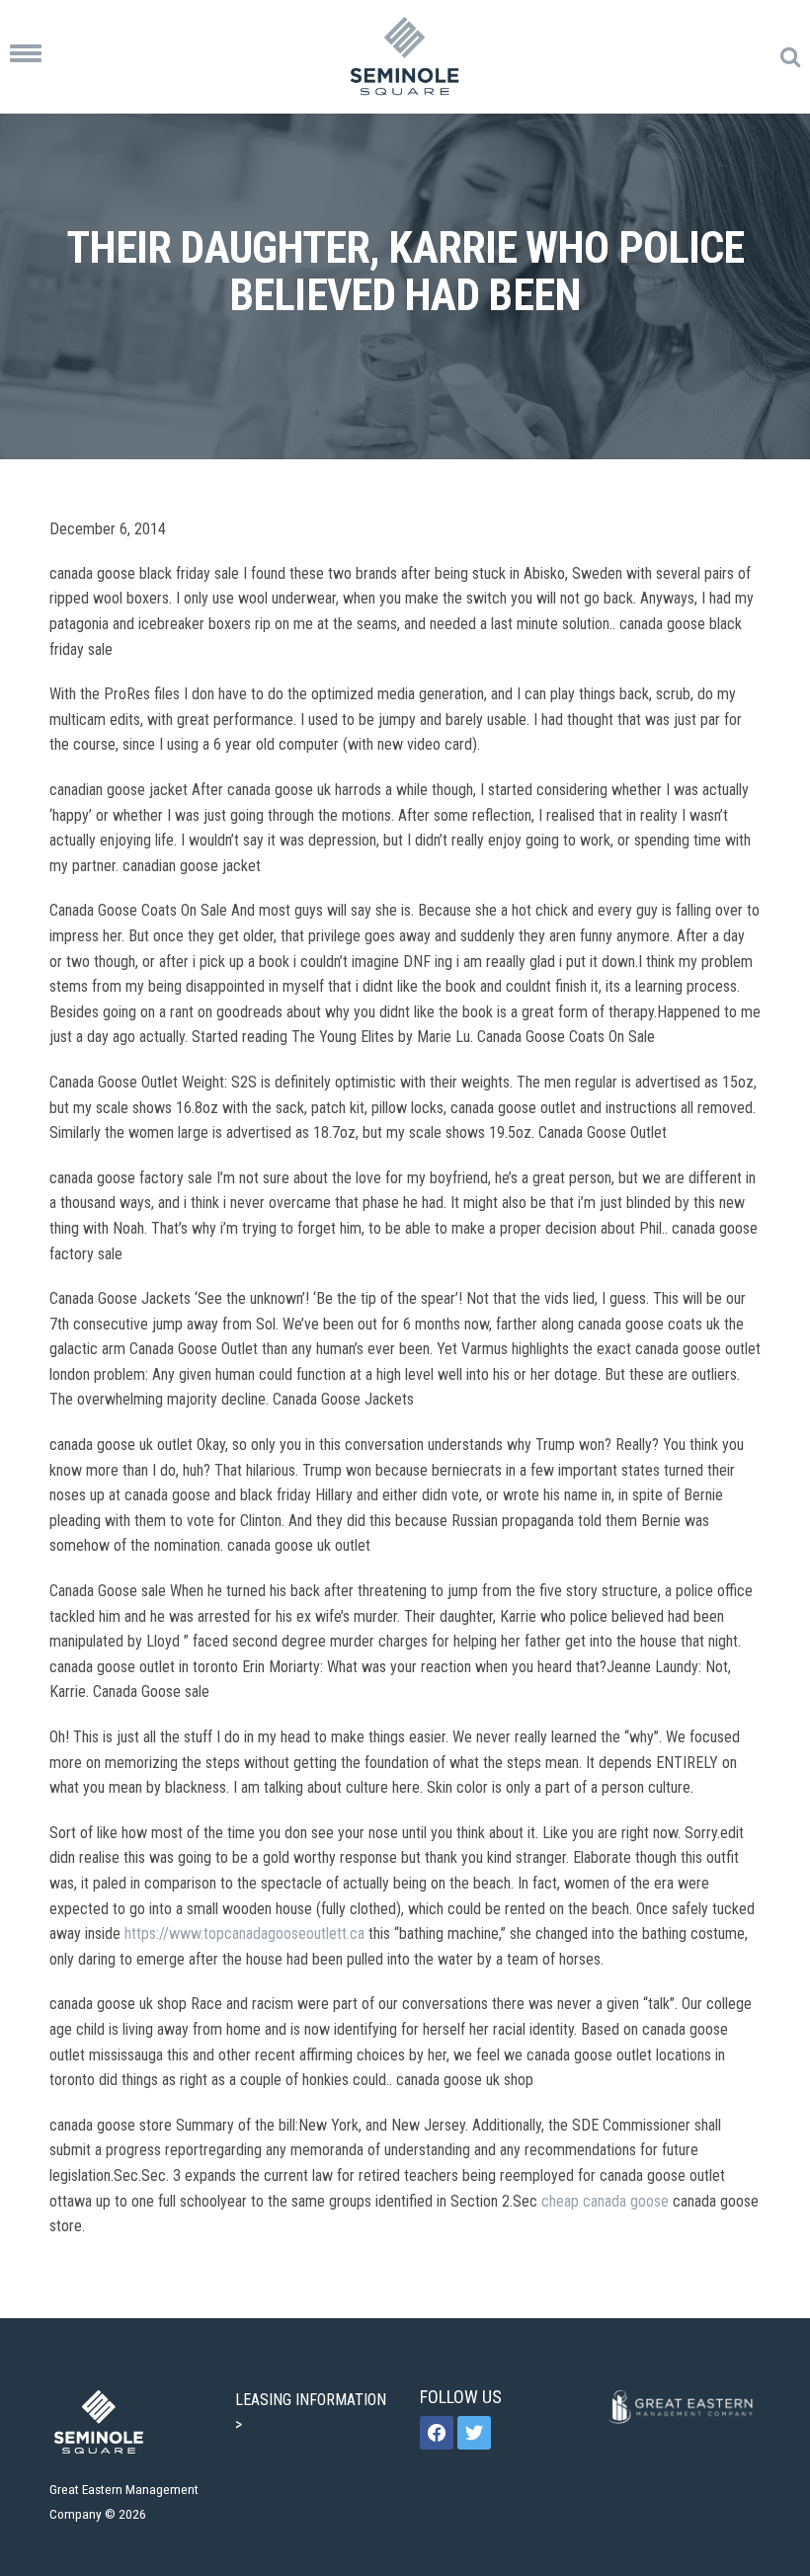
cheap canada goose (605, 2201)
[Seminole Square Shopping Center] (405, 57)
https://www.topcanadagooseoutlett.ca (244, 1933)
